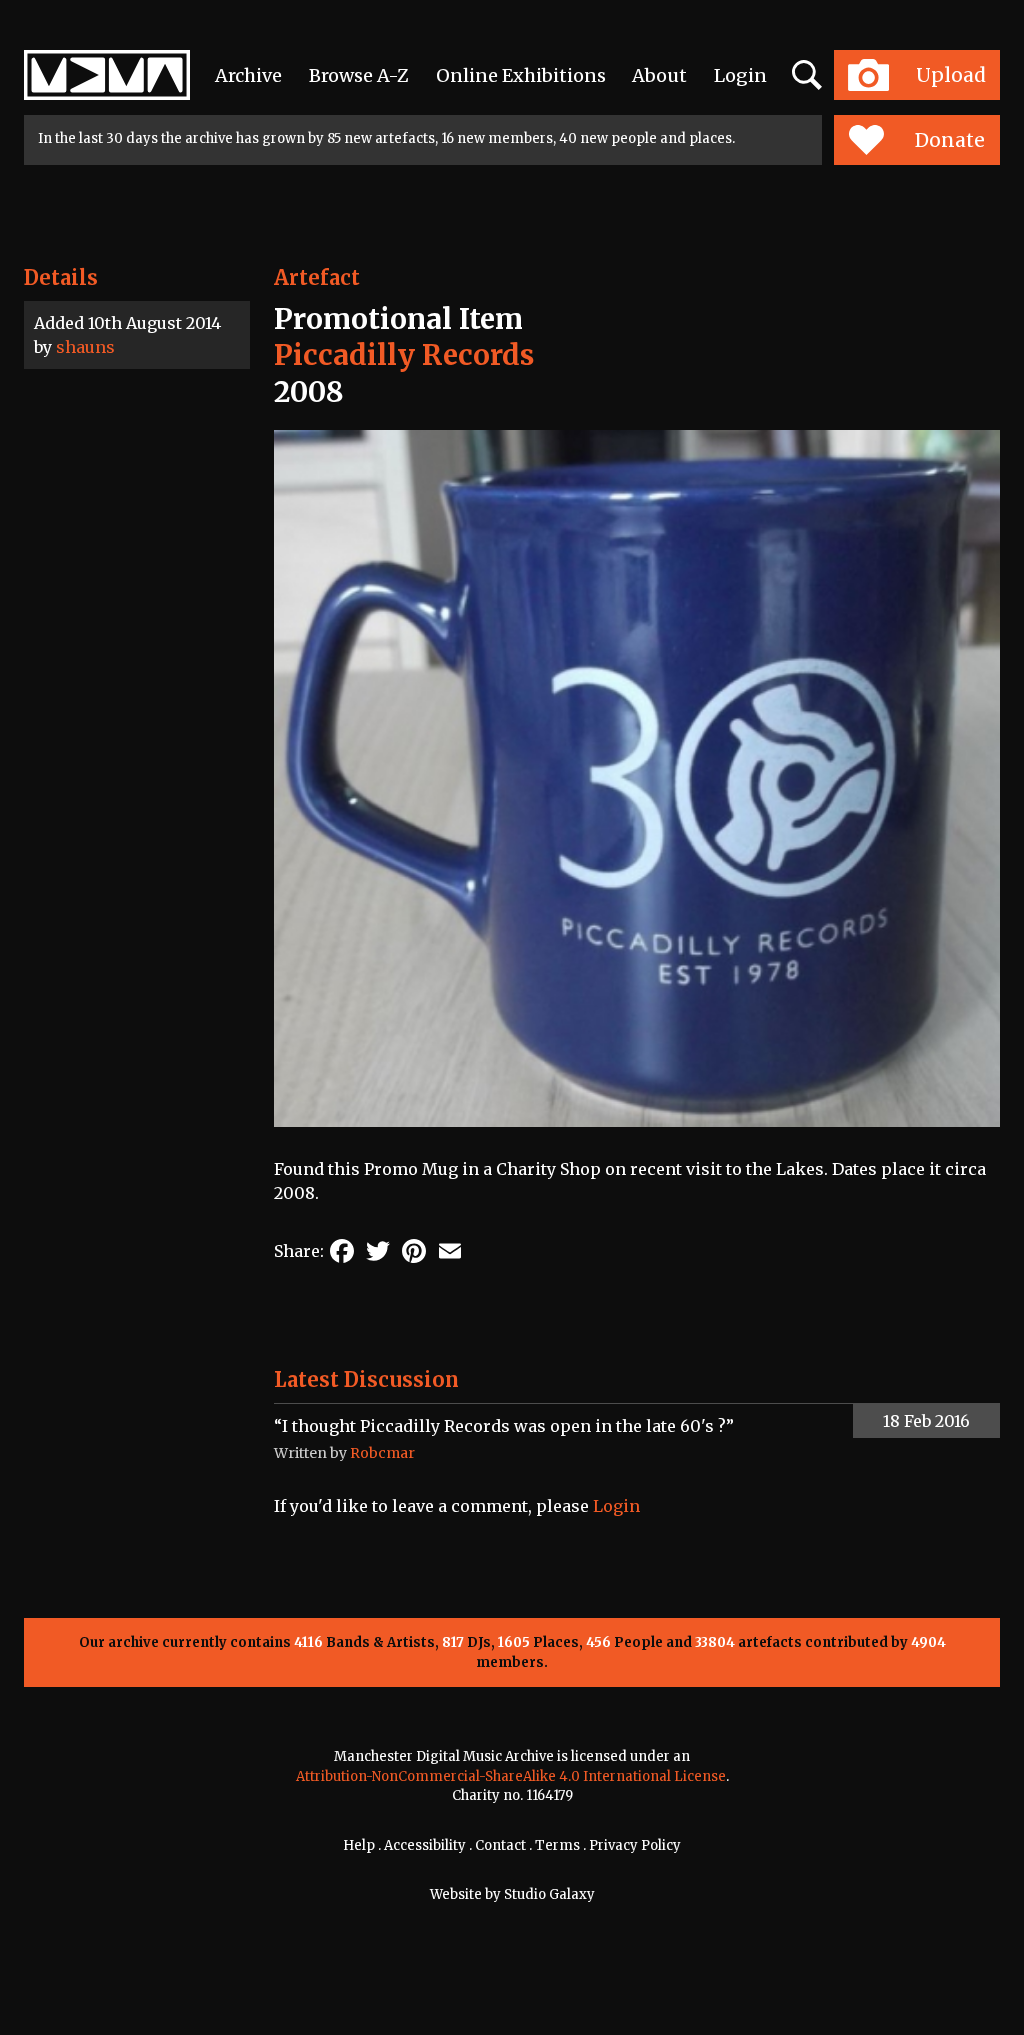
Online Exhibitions (521, 75)
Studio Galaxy (549, 1894)
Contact (500, 1845)
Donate (950, 140)
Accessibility (425, 1845)
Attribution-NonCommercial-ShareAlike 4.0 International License (511, 1776)
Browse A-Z (359, 75)
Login (740, 75)
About (659, 75)
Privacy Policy (635, 1845)
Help (359, 1845)
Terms (557, 1845)
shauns (85, 347)
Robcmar (382, 1453)
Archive (248, 75)
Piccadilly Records (404, 355)
